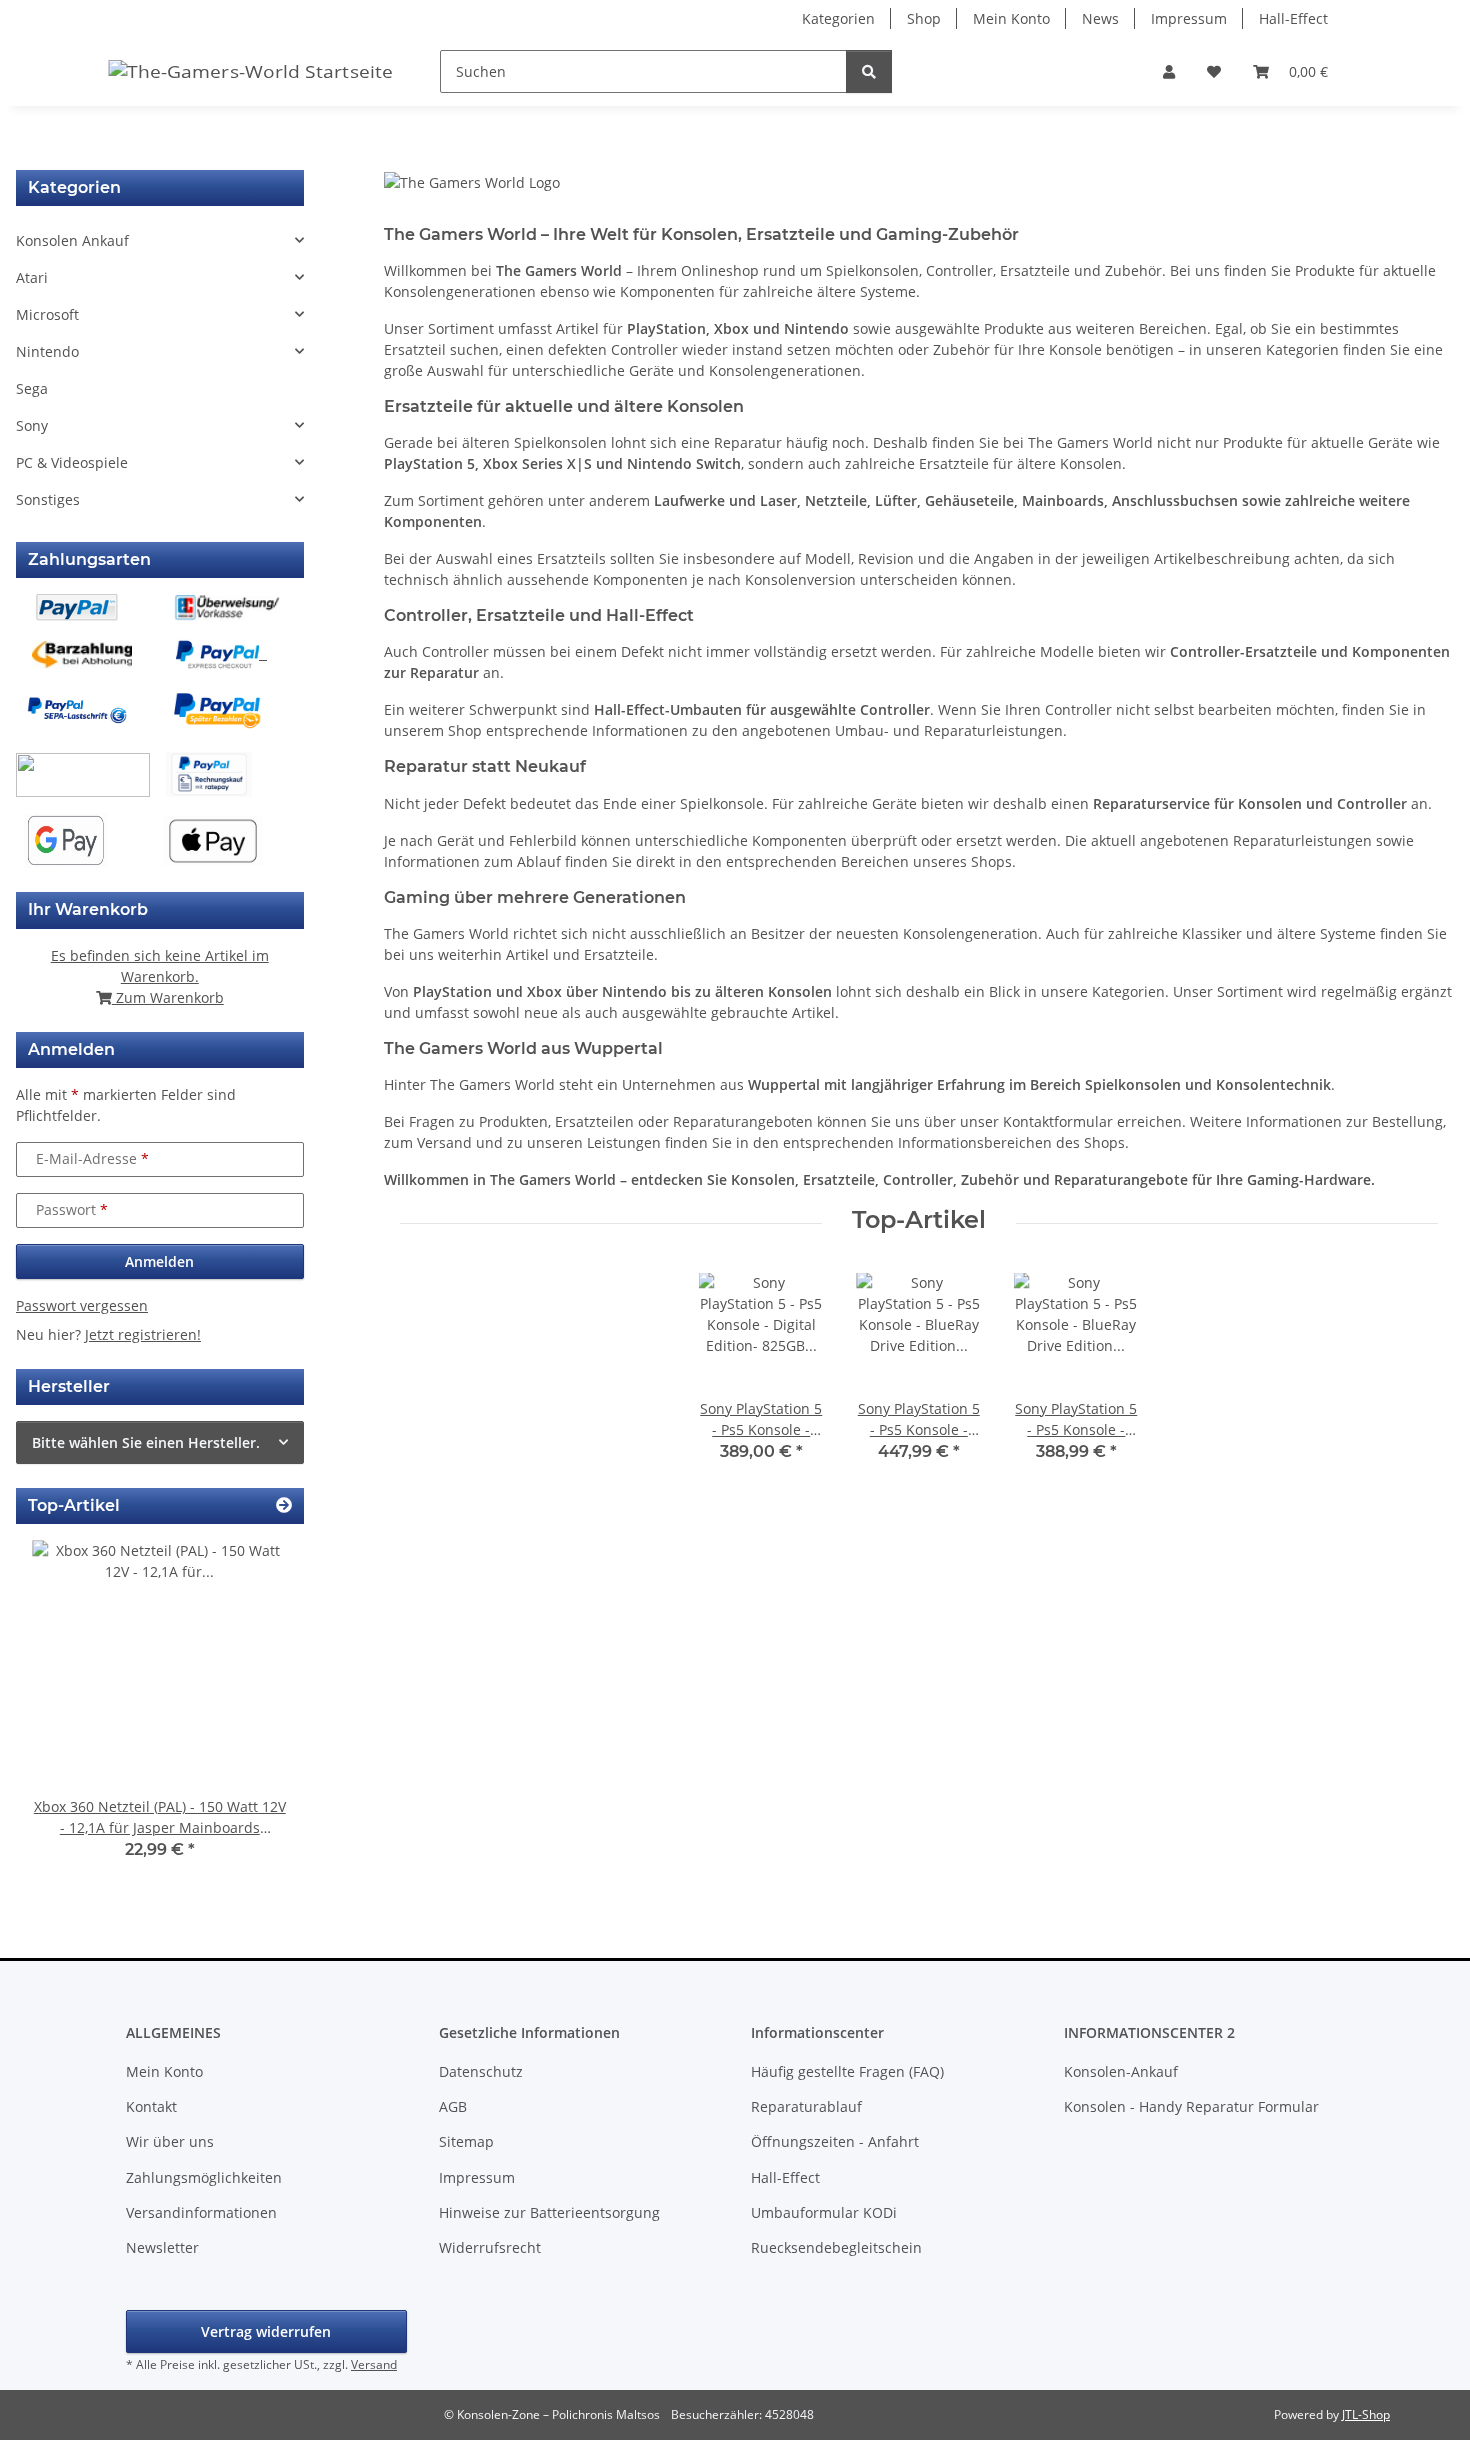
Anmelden (159, 1261)
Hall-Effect (1293, 18)
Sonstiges (48, 499)
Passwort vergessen (82, 1305)
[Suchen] (869, 71)
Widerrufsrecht (490, 2247)
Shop (924, 18)
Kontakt (151, 2106)
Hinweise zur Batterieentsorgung (549, 2212)
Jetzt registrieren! (143, 1334)
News (1100, 18)
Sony (32, 425)
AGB (453, 2106)
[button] (1169, 71)
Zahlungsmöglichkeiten (204, 2177)
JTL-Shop (1366, 2414)
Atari (32, 277)
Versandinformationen (201, 2212)
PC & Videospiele (72, 462)
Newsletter (162, 2247)
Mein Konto (1011, 18)
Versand (374, 2364)
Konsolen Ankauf (72, 240)
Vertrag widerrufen (266, 2331)
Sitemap (466, 2141)
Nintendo (47, 351)
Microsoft (47, 314)
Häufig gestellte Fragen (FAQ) (847, 2071)
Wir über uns (170, 2141)
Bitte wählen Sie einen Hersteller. (146, 1442)
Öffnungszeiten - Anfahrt (835, 2141)
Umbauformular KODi (824, 2212)
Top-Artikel (919, 1220)
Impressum (1189, 18)
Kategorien (838, 18)
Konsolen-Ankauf (1121, 2071)
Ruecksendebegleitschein (836, 2247)
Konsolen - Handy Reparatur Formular (1191, 2106)
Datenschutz (481, 2071)
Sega (32, 388)
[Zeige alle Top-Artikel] (284, 1505)
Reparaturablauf (806, 2106)
